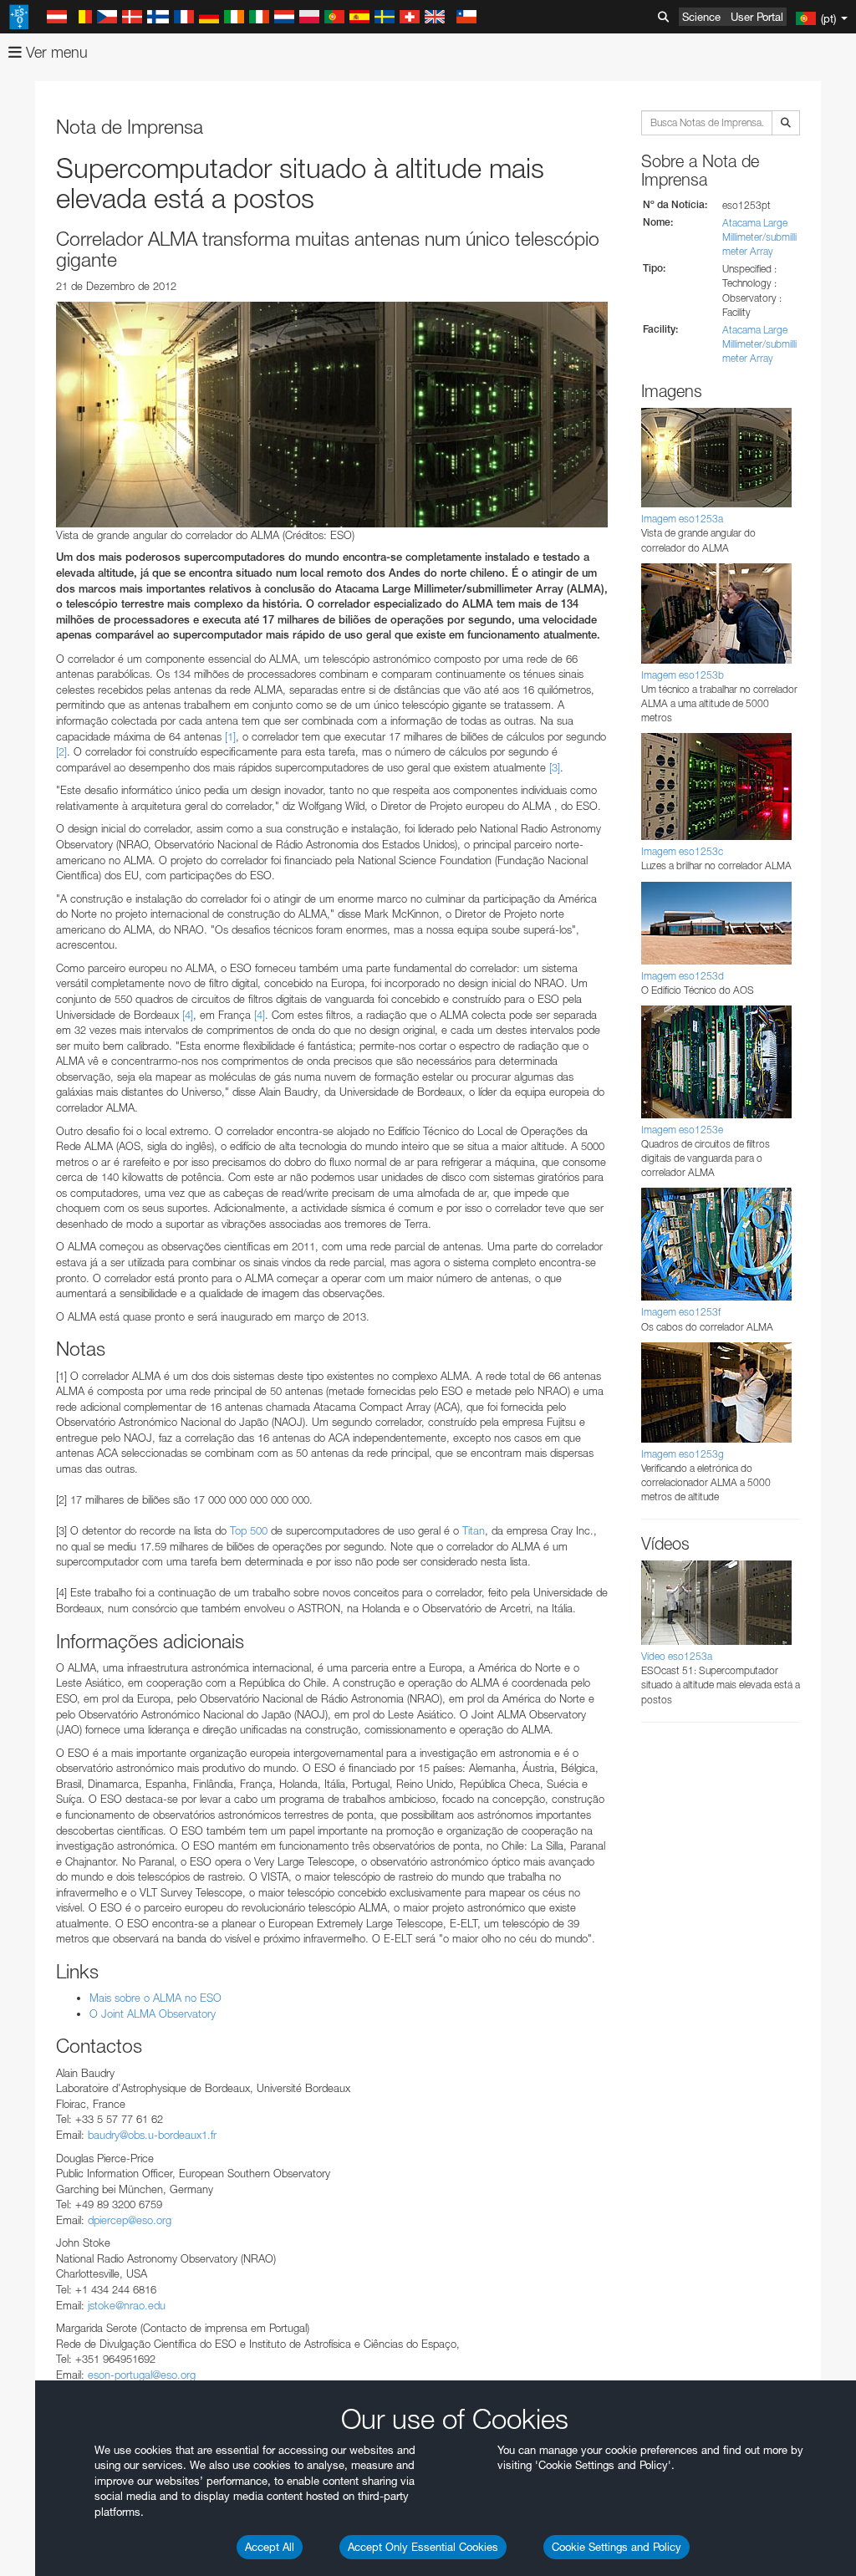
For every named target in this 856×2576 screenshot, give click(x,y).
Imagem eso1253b (683, 675)
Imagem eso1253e (682, 1130)
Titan (474, 1530)
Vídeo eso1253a (677, 1656)
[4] (188, 1015)
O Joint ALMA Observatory (153, 2013)
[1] (230, 736)
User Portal (757, 17)
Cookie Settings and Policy (617, 2547)
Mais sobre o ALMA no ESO (155, 1998)
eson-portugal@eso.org (142, 2375)
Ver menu (55, 52)
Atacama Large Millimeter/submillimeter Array (759, 237)
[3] (555, 767)
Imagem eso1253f (681, 1312)
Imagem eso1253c (682, 851)
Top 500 (249, 1530)
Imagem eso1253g (683, 1454)
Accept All (270, 2547)
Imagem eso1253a (682, 519)
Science (701, 17)
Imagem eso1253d (683, 976)
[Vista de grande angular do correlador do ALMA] (332, 415)
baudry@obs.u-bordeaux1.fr (152, 2135)
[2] (61, 751)
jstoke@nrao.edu (127, 2305)
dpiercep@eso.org (130, 2220)
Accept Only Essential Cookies (423, 2547)
